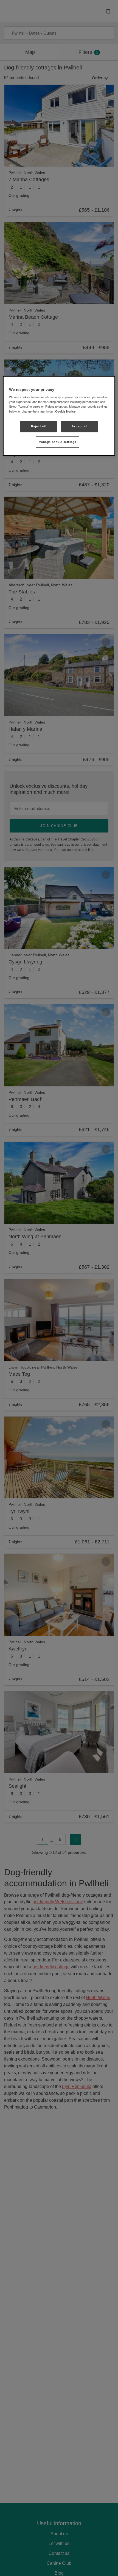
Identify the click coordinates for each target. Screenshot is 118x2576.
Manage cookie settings (58, 442)
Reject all (38, 426)
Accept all (80, 426)
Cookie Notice (65, 411)
